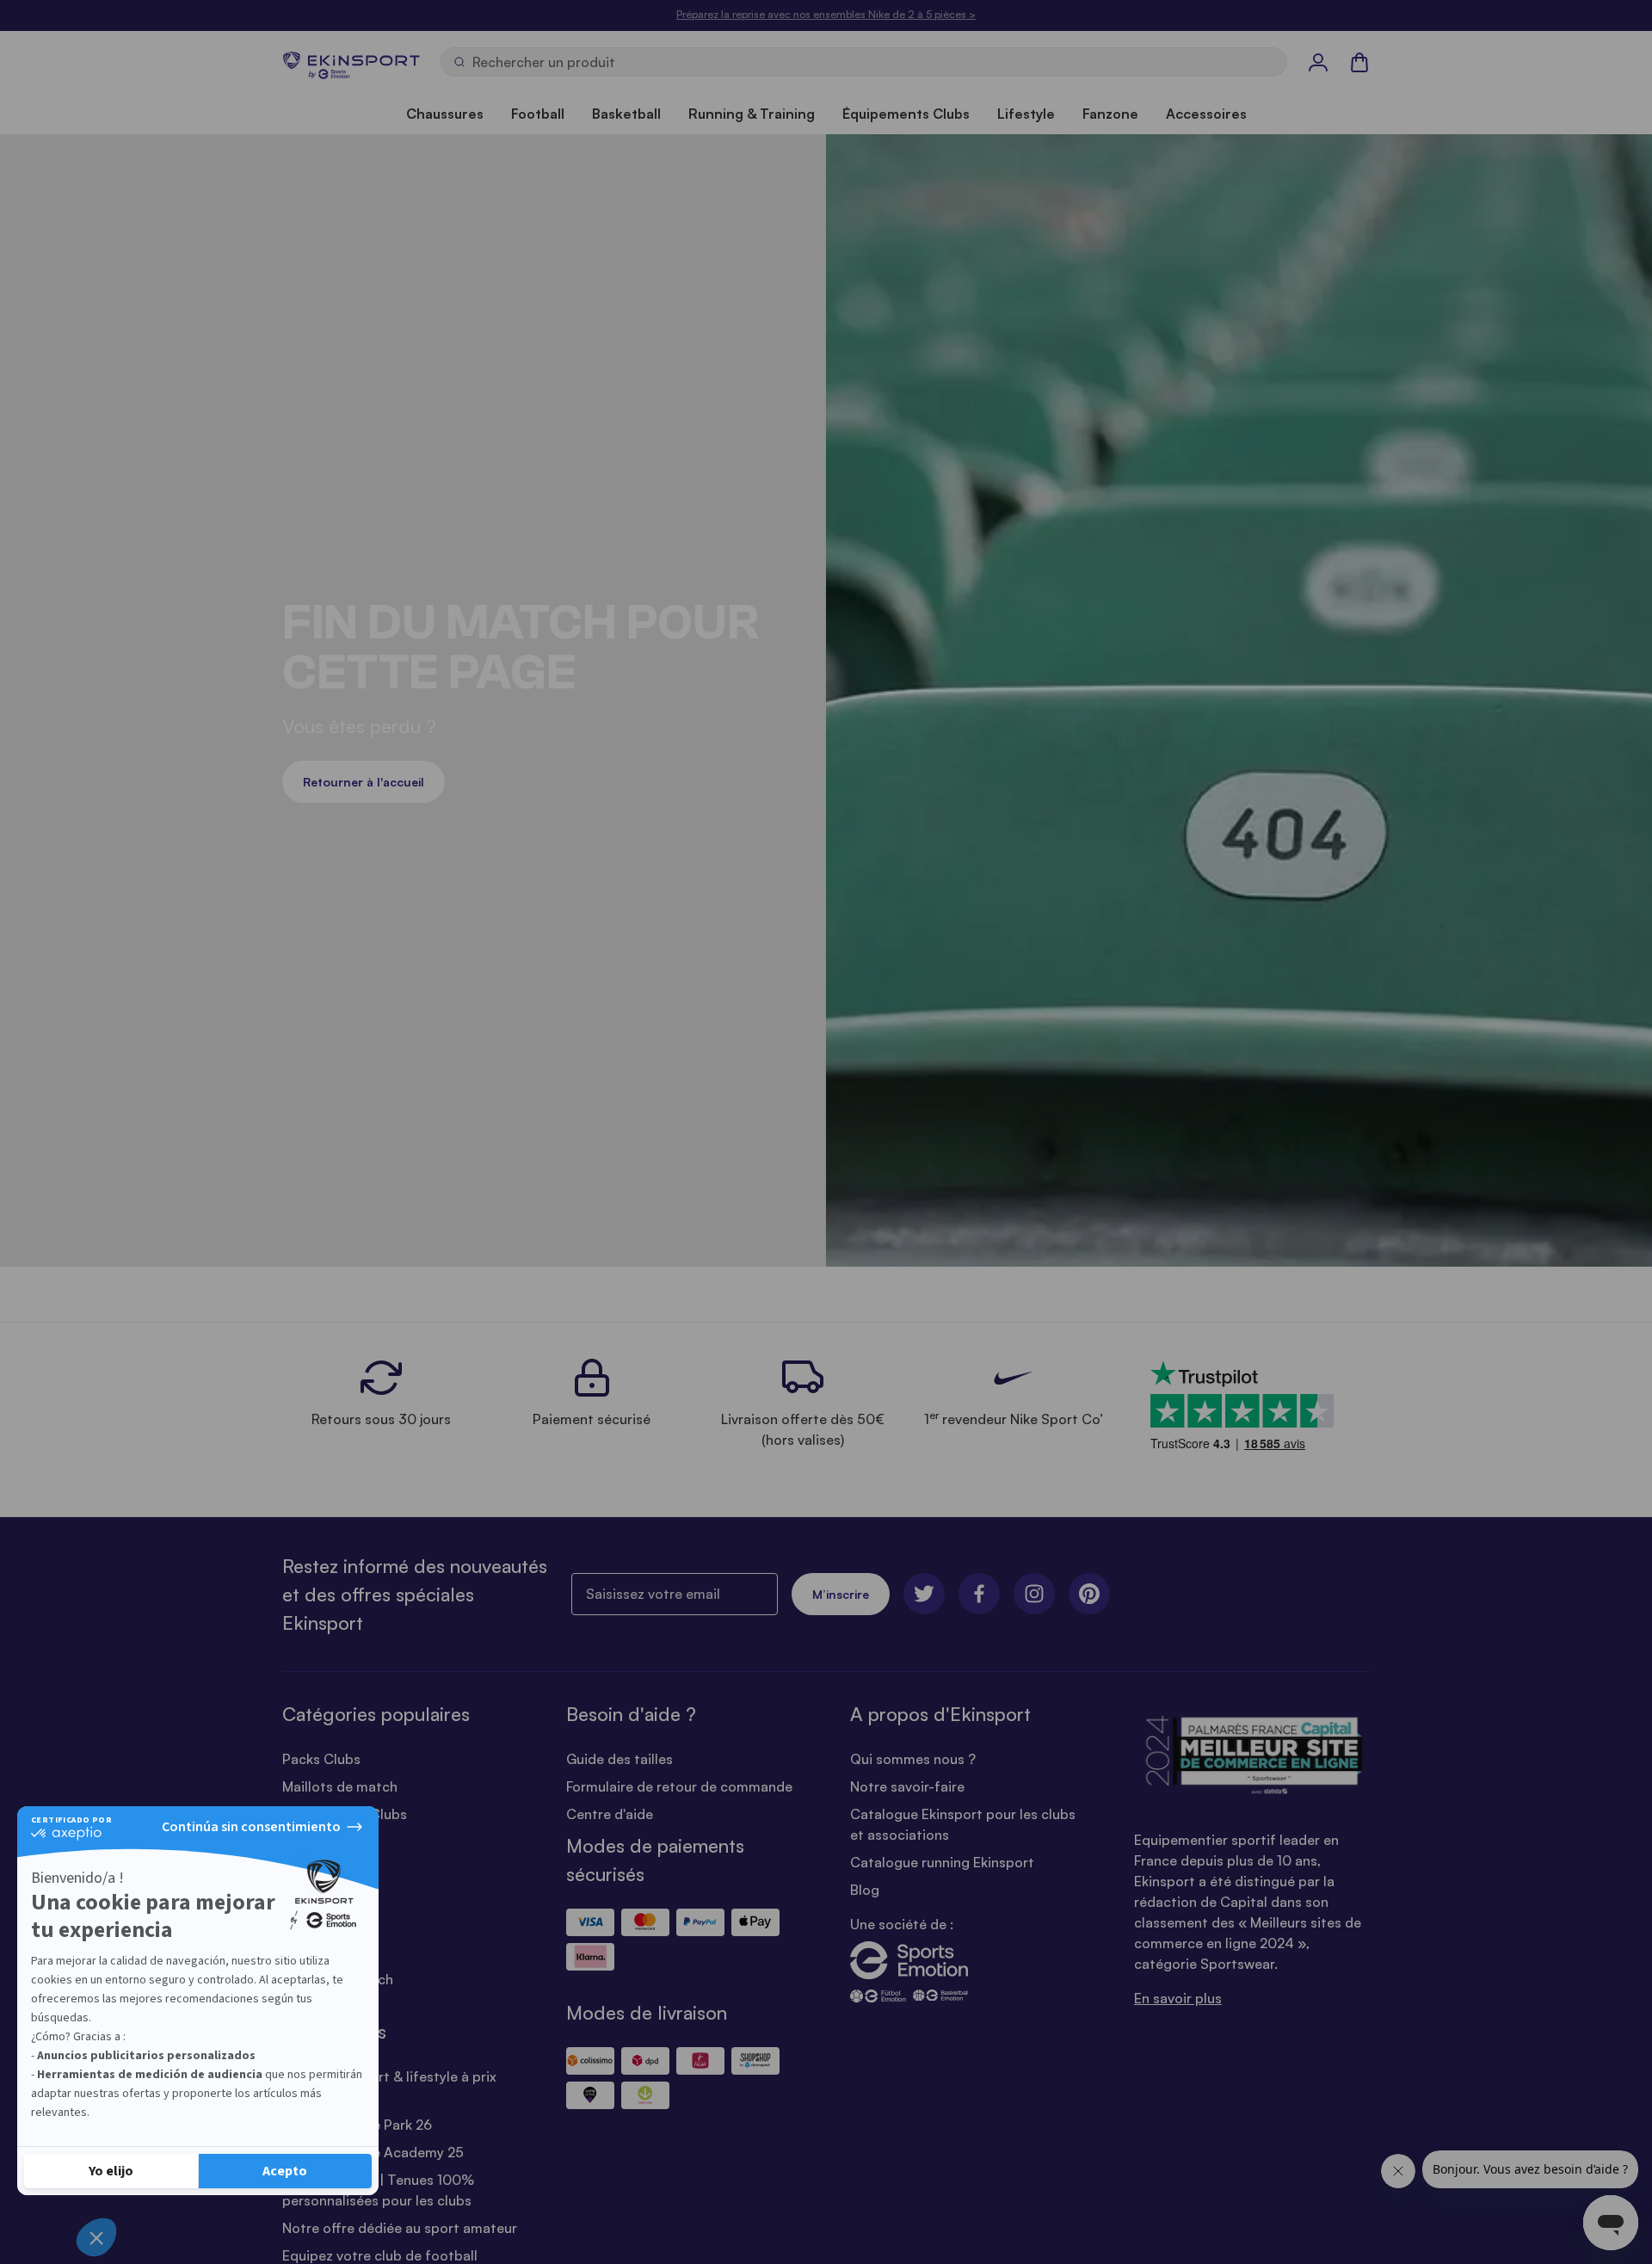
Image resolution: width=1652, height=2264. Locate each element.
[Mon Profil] (1318, 62)
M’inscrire (841, 1594)
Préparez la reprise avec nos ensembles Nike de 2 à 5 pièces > (826, 14)
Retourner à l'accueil (364, 782)
